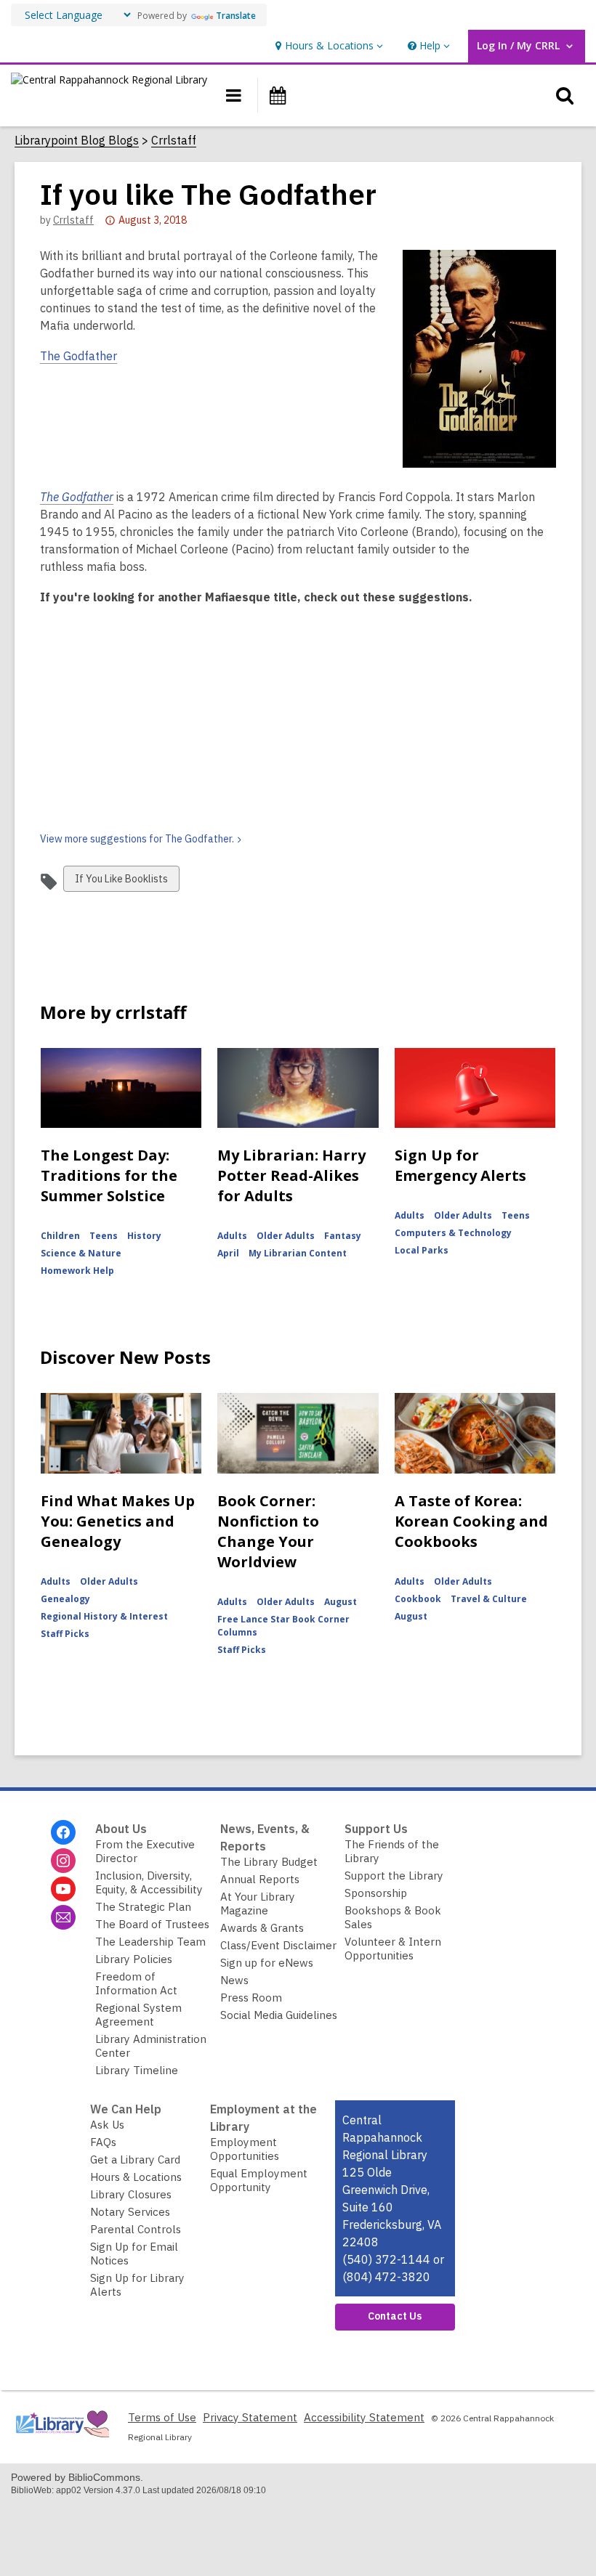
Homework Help (77, 1271)
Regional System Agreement (138, 2015)
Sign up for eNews (267, 1963)
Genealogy (65, 1599)
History (144, 1236)
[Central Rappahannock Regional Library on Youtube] (63, 1889)
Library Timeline (137, 2070)
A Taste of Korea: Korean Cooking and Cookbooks (471, 1521)
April (228, 1253)
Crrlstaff (174, 141)
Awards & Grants (262, 1928)
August (341, 1602)
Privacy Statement (250, 2417)
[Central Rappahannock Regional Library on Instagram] (63, 1861)
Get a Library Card (135, 2159)
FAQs (103, 2142)
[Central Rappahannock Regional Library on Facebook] (63, 1832)
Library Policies (134, 1959)
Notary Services (130, 2212)
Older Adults (286, 1236)
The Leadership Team (150, 1942)
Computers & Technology (453, 1233)
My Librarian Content (298, 1253)
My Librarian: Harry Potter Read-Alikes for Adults (291, 1175)
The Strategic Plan (143, 1907)
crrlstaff (73, 220)
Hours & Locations (136, 2177)
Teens (104, 1236)
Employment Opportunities (245, 2149)
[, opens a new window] (62, 2441)
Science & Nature (81, 1253)
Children (60, 1236)
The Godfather (78, 356)
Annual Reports (260, 1879)
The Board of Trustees (152, 1924)
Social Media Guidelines (279, 2015)
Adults (232, 1236)
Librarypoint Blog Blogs (77, 141)
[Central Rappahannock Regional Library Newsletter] (63, 1917)
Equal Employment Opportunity (259, 2180)
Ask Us (107, 2125)
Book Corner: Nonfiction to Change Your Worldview (268, 1531)
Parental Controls (136, 2229)
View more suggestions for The (137, 839)
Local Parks (422, 1250)
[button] (327, 46)
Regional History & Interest (104, 1616)
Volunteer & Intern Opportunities (393, 1949)
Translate (236, 16)
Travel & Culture (489, 1599)
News (234, 1980)
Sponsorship (376, 1893)
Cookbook (418, 1599)
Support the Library (394, 1876)
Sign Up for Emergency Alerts (460, 1165)
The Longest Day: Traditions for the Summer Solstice (109, 1175)
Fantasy (343, 1236)
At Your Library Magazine (258, 1903)
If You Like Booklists (121, 882)
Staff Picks (65, 1634)
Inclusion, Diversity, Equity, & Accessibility (149, 1882)
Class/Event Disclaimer (278, 1945)
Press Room (251, 1998)
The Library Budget (269, 1862)
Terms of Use (162, 2417)
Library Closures (131, 2194)
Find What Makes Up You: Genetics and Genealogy (118, 1521)
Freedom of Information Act (136, 1983)
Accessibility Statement (364, 2417)
